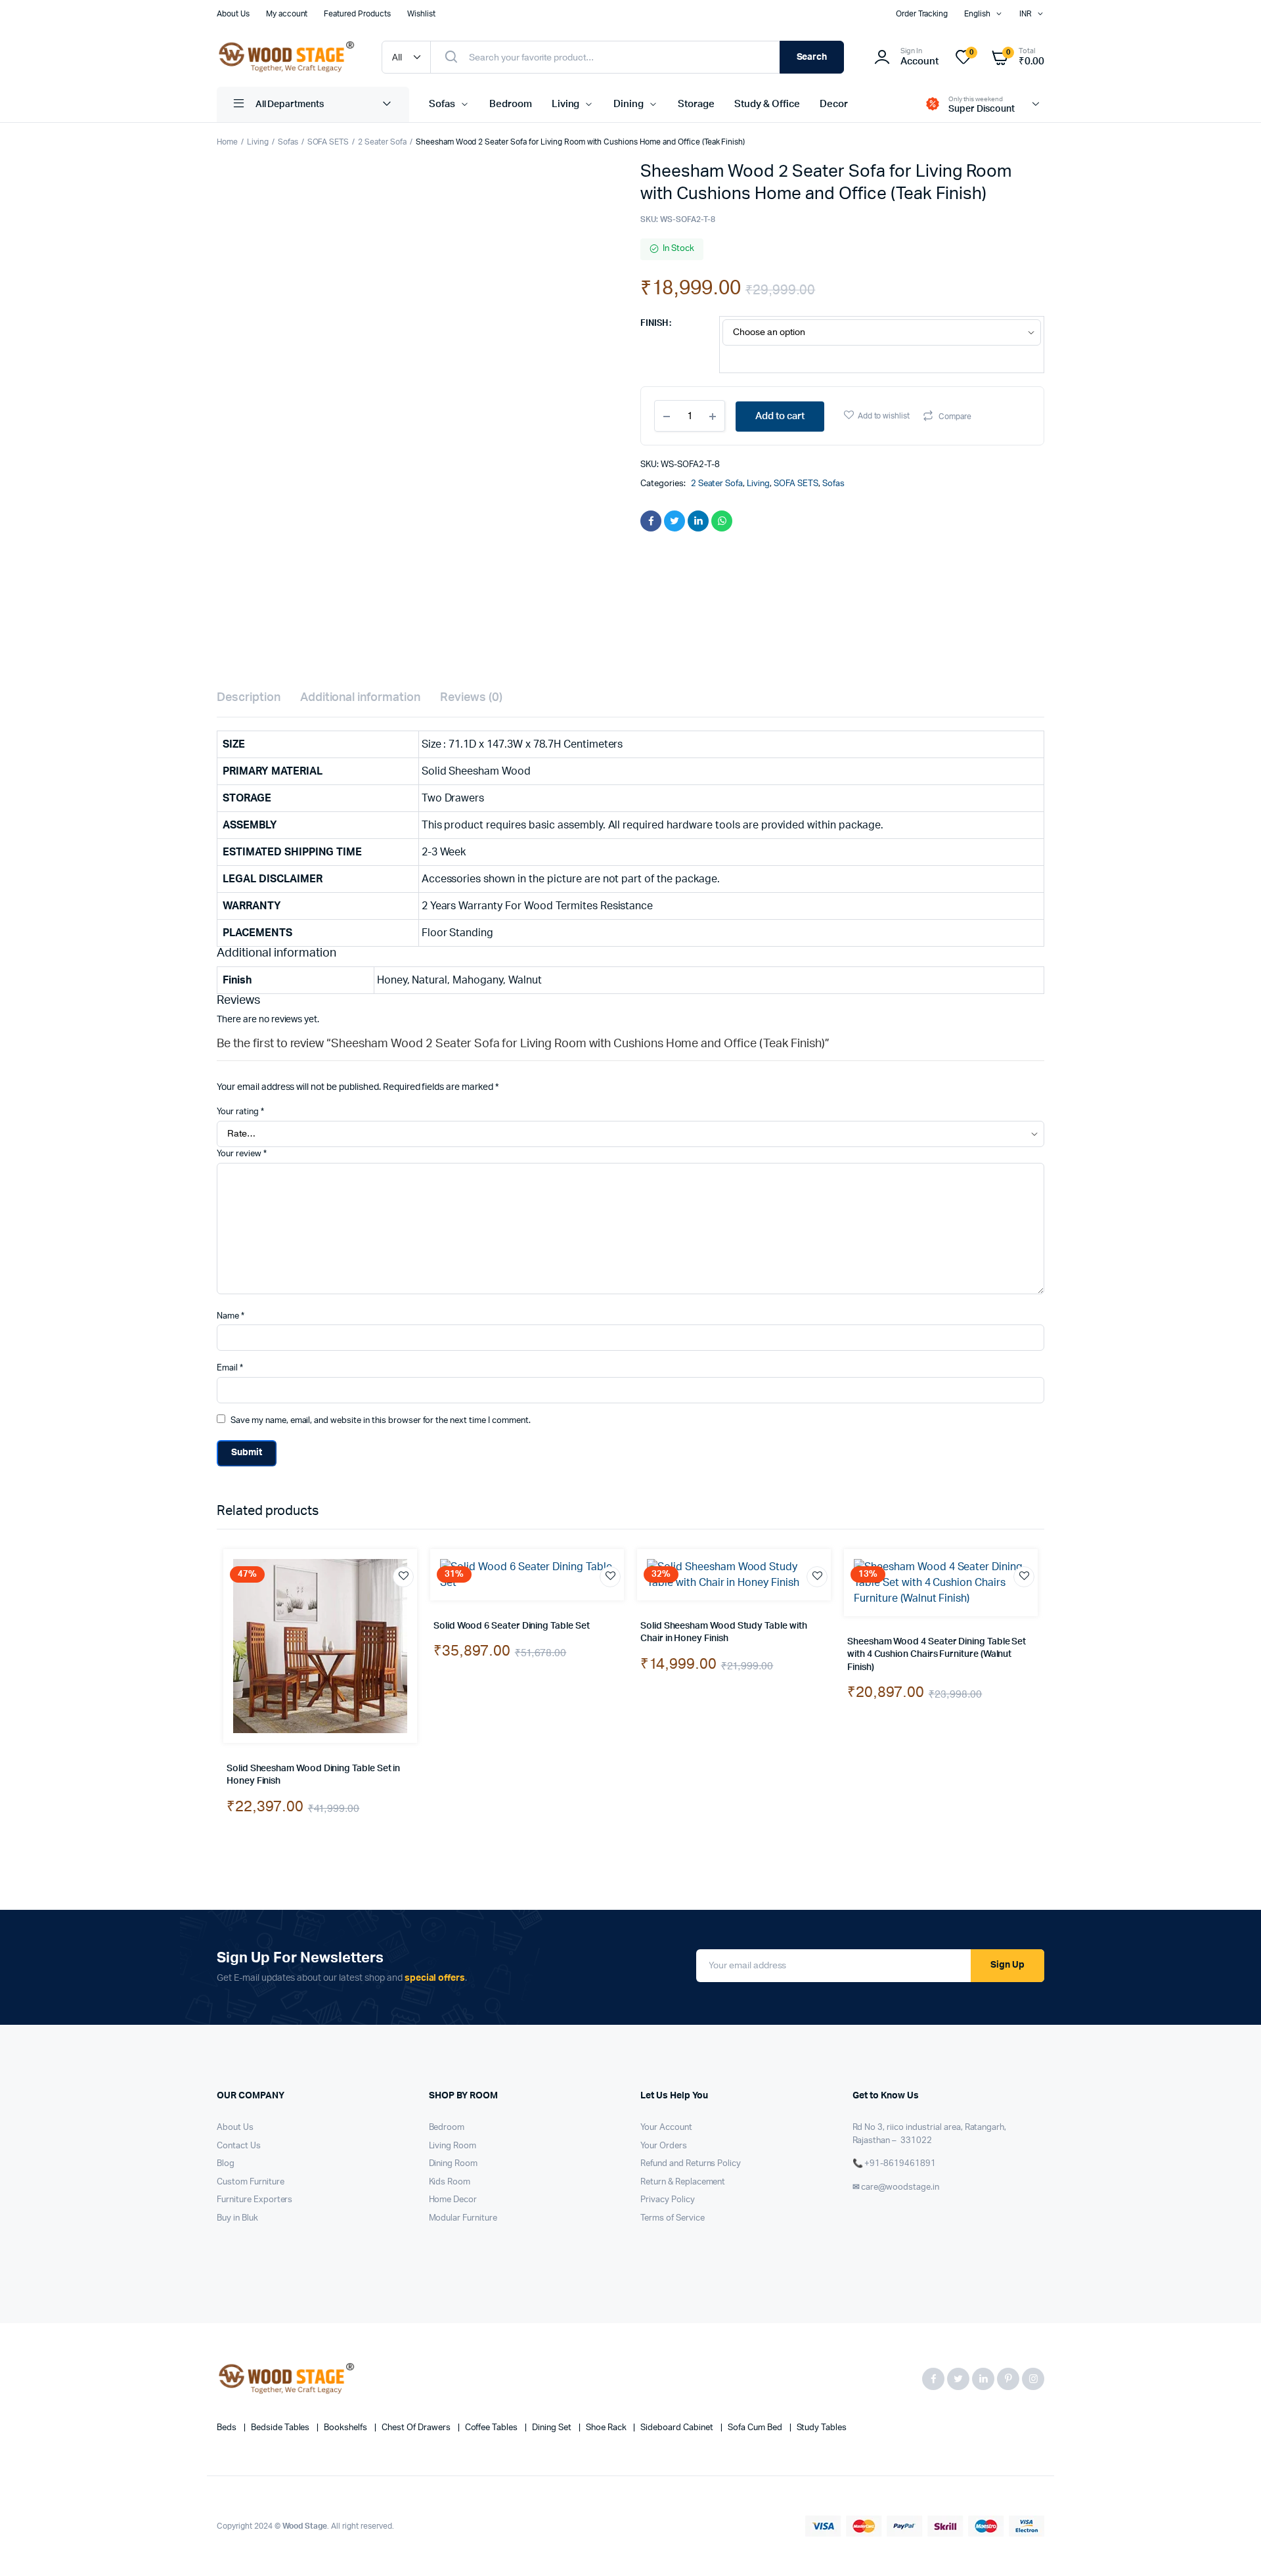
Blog (226, 2164)
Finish (654, 324)
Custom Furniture (251, 2182)
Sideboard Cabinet (677, 2428)
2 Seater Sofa (382, 142)
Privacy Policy (668, 2200)
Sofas (442, 104)
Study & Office (767, 104)
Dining (629, 104)
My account (287, 14)
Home (227, 142)
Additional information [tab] (360, 698)
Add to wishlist (884, 416)
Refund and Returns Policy (691, 2164)
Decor (834, 104)
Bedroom (511, 104)
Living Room (453, 2146)
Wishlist (421, 14)
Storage (696, 104)
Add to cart (780, 416)
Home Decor (453, 2200)
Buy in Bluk (237, 2218)
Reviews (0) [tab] (471, 698)
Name (231, 1316)
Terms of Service (673, 2218)
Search (812, 57)
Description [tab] (249, 698)
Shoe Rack (607, 2428)
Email (230, 1368)
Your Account (666, 2128)
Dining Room (454, 2164)
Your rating (240, 1112)
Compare (955, 417)
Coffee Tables (493, 2428)
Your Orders (664, 2146)
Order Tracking (922, 14)
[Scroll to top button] (1231, 2546)
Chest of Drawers (417, 2428)
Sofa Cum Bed (756, 2428)
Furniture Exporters (254, 2200)
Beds (228, 2428)
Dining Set (553, 2428)
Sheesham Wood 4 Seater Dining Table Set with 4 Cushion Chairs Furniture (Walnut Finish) (937, 1655)
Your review (242, 1154)
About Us (233, 14)
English (977, 14)
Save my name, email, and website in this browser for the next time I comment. (381, 1421)
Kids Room (450, 2182)
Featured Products (357, 14)
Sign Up (1007, 1965)
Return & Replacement (683, 2182)
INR (1026, 14)
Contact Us (239, 2146)
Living (566, 104)
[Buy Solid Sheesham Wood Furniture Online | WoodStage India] (286, 57)
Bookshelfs (346, 2428)
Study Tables (822, 2428)
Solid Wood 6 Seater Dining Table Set (511, 1626)
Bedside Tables (281, 2428)
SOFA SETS (328, 142)
